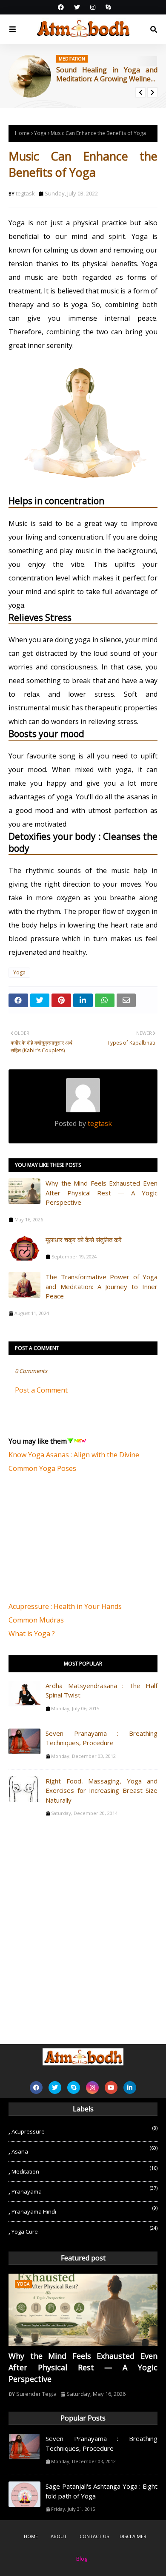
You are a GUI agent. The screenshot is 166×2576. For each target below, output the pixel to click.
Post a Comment (41, 1390)
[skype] (107, 7)
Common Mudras (36, 1620)
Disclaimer (133, 2536)
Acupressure (84, 2130)
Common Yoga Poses (42, 1468)
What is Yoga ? (32, 1634)
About (59, 2536)
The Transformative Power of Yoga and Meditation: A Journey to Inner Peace (102, 1286)
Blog (82, 2559)
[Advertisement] (72, 1542)
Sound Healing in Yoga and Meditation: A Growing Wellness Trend (107, 75)
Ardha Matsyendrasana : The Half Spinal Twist (102, 1690)
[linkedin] (130, 2088)
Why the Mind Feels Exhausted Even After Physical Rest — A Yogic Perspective (102, 1193)
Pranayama (84, 2190)
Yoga (40, 133)
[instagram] (93, 7)
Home (22, 133)
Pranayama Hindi (84, 2210)
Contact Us (94, 2536)
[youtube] (111, 2088)
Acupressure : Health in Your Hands (65, 1606)
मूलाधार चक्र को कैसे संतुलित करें (84, 1240)
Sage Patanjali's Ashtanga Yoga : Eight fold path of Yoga (102, 2491)
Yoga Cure (84, 2230)
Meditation (84, 2170)
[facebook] (61, 7)
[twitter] (77, 7)
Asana (84, 2150)
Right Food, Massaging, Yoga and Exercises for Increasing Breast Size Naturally (102, 1791)
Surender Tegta (36, 2394)
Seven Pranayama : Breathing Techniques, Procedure (102, 1738)
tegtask (25, 193)
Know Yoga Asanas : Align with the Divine (74, 1455)
